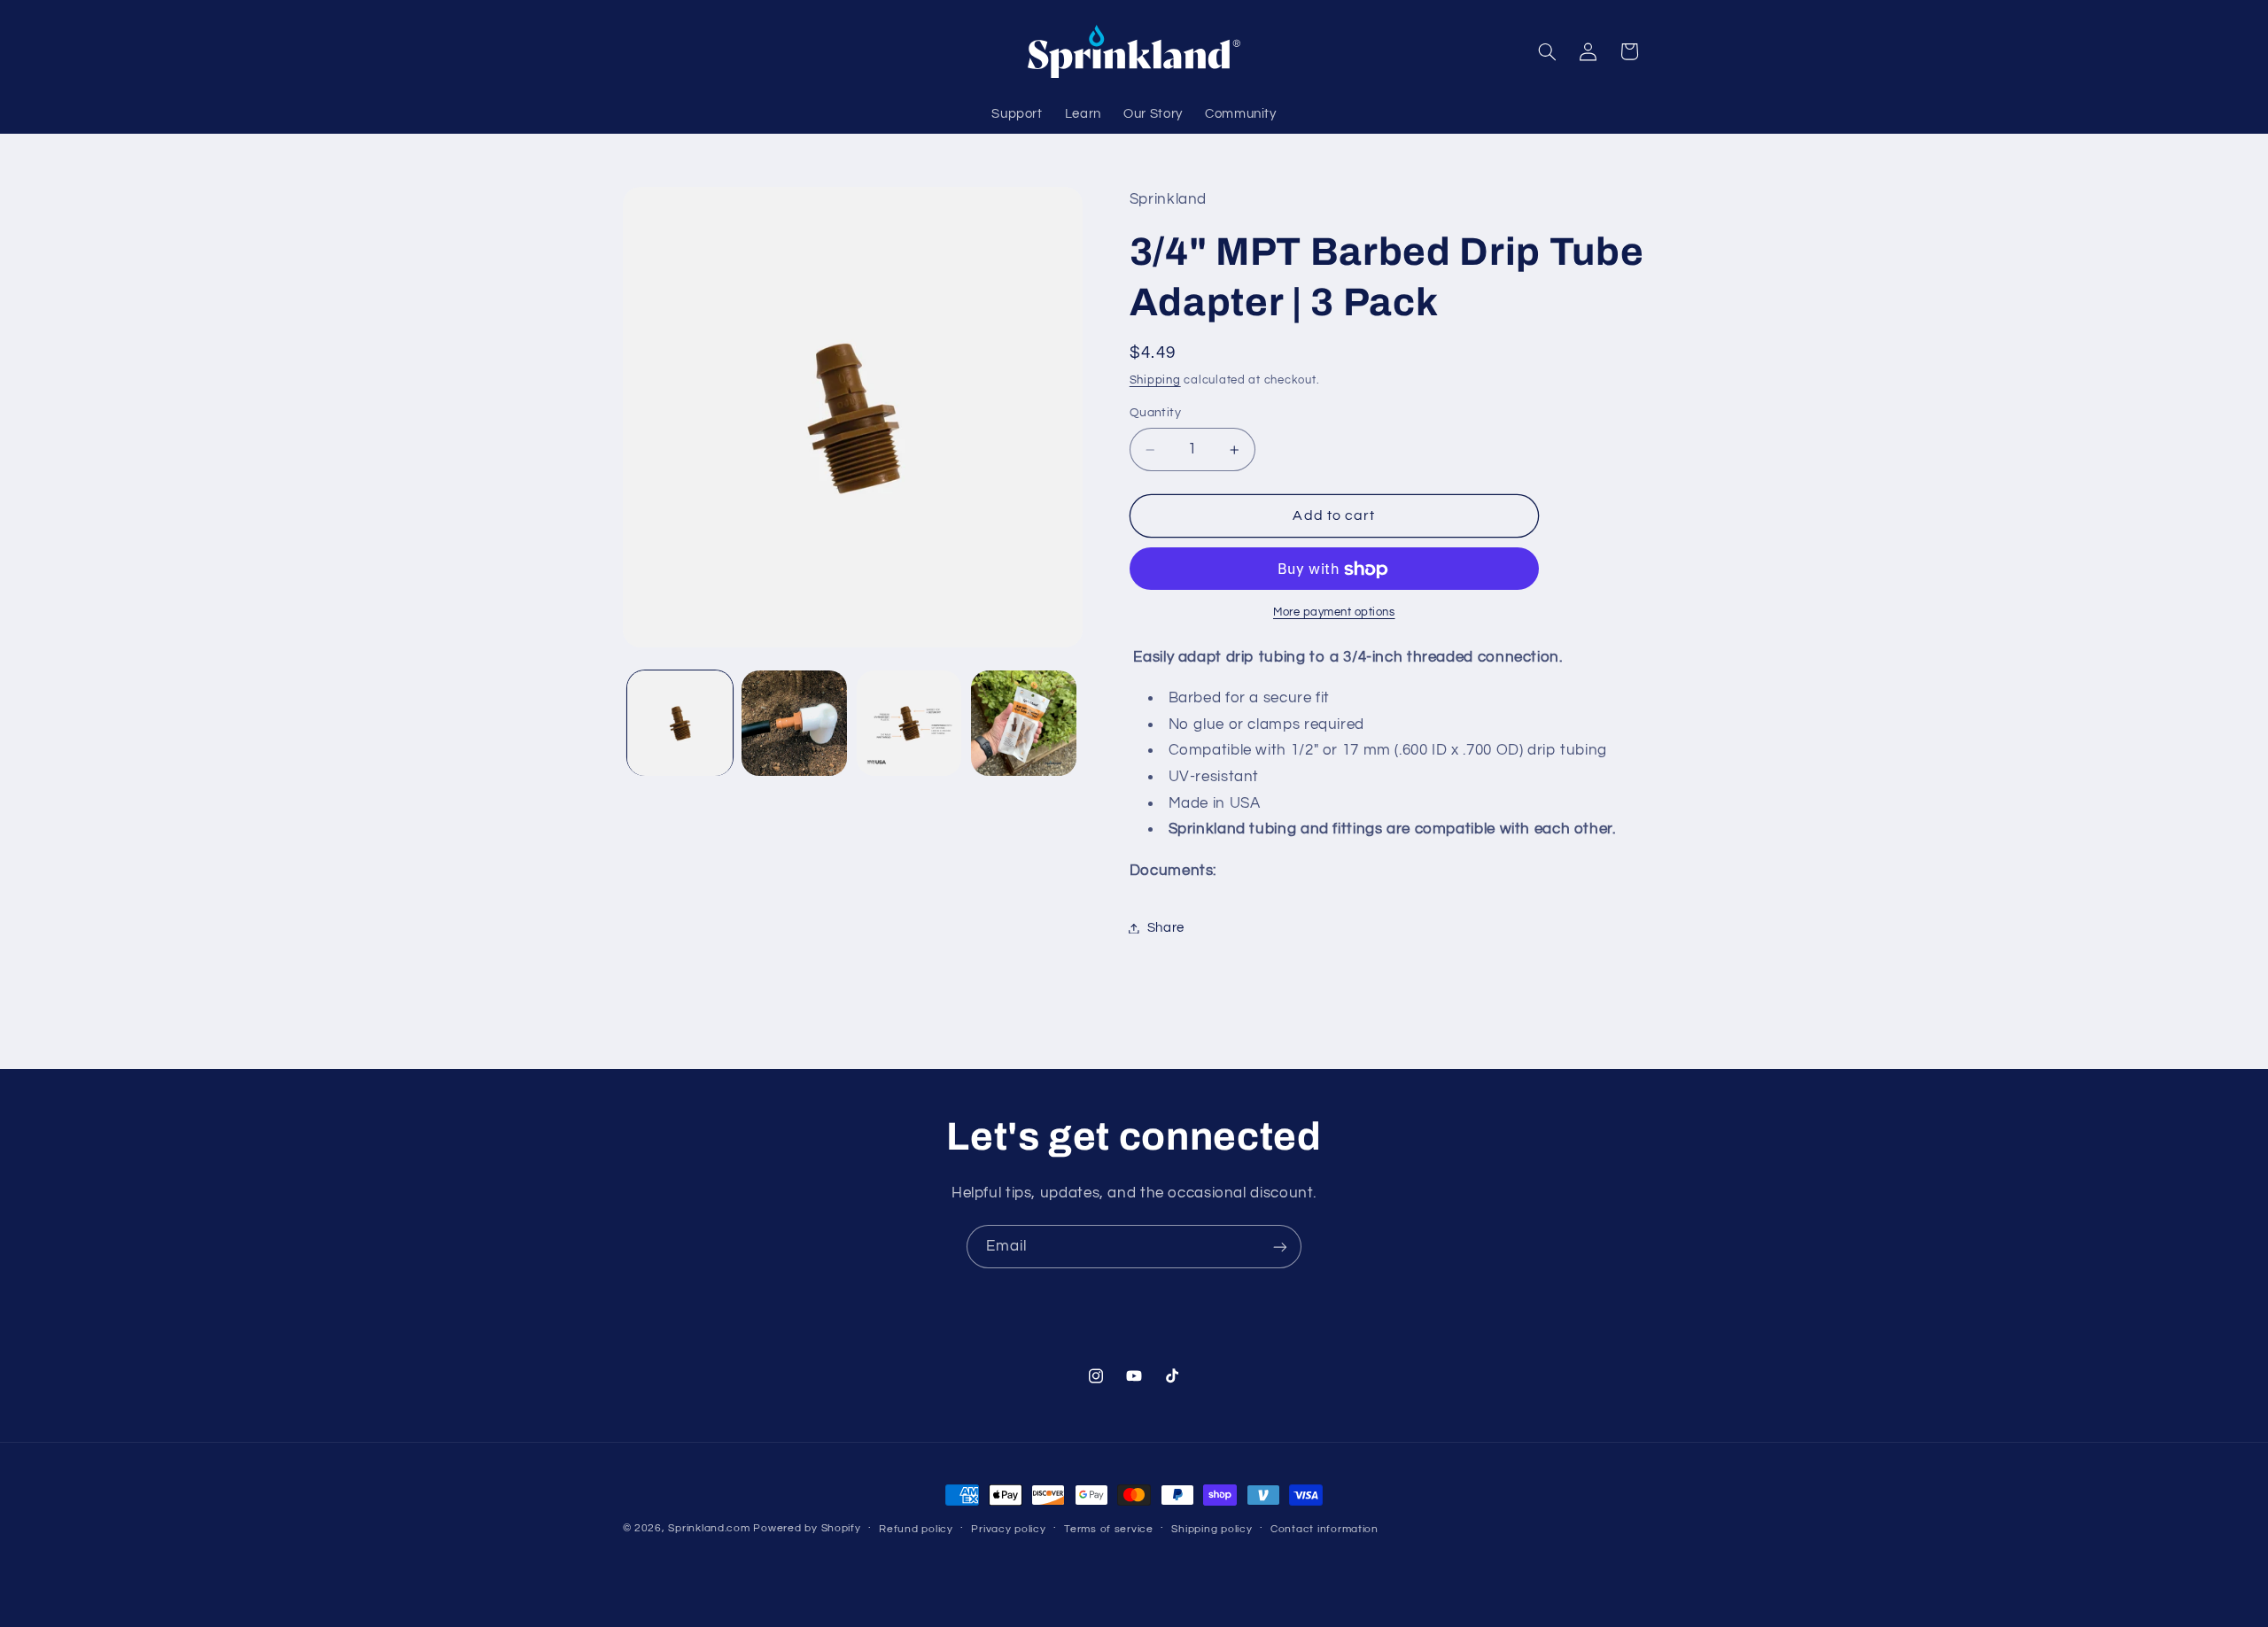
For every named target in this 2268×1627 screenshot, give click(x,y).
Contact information (1324, 1529)
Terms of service (1109, 1529)
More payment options (1334, 612)
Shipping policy (1212, 1529)
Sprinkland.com (709, 1528)
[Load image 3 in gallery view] (909, 723)
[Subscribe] (1280, 1247)
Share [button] (1166, 928)
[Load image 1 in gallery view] (680, 723)
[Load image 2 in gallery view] (794, 723)
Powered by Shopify (807, 1528)
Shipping (1155, 380)
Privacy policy (1008, 1529)
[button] (1547, 51)
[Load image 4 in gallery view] (1024, 723)
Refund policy (916, 1529)
